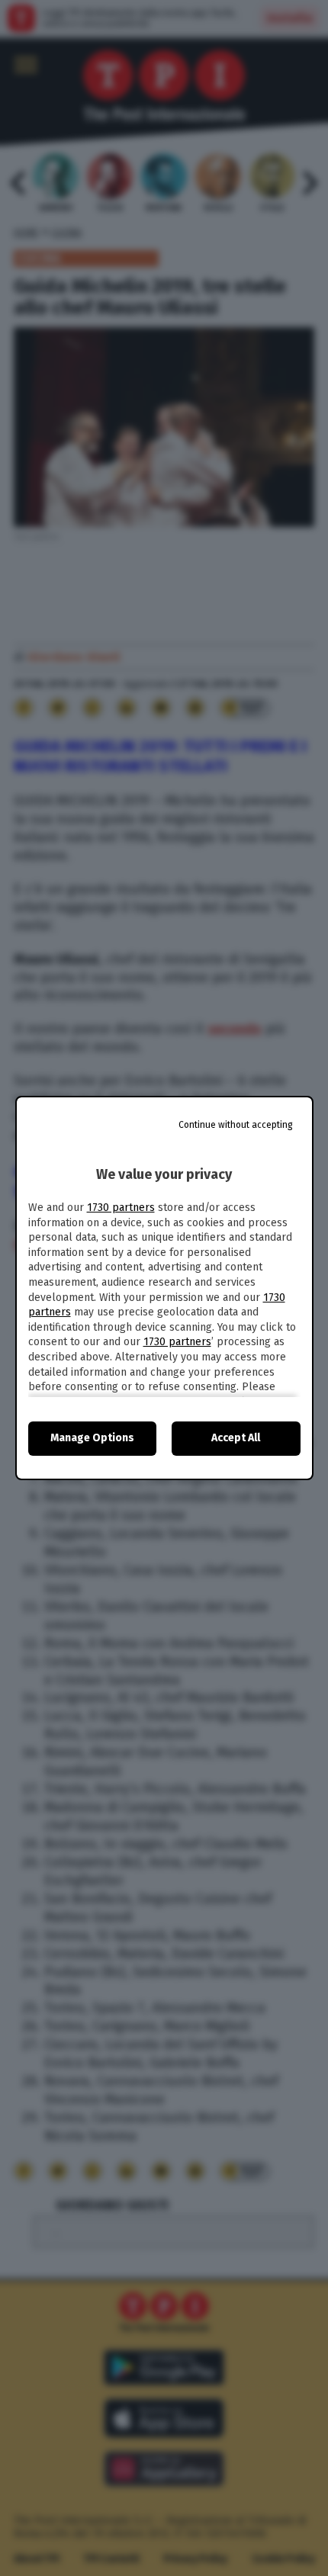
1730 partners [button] (121, 1208)
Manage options (92, 1438)
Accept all (236, 1438)
